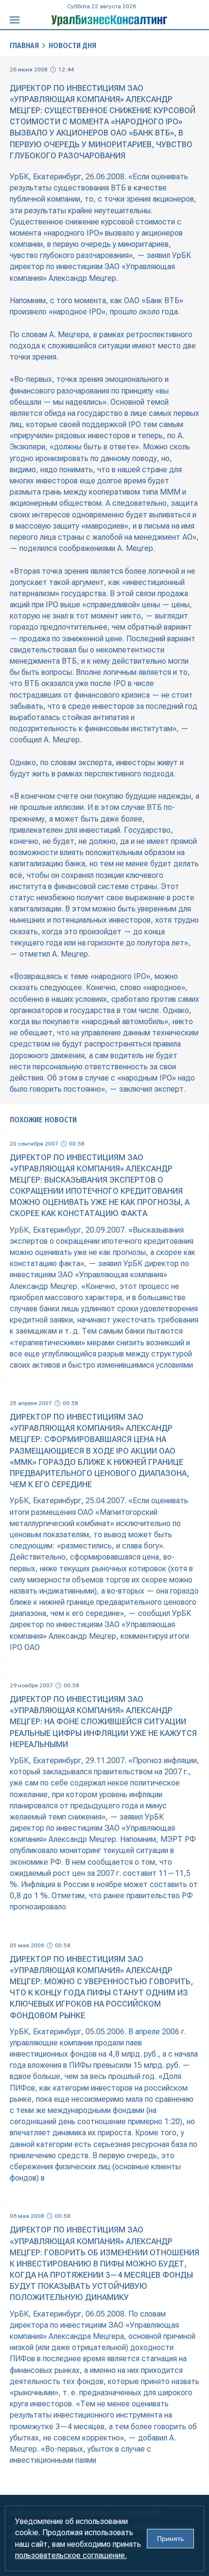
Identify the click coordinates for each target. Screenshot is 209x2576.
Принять (170, 2539)
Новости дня (72, 45)
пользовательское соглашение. (71, 2555)
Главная (24, 45)
